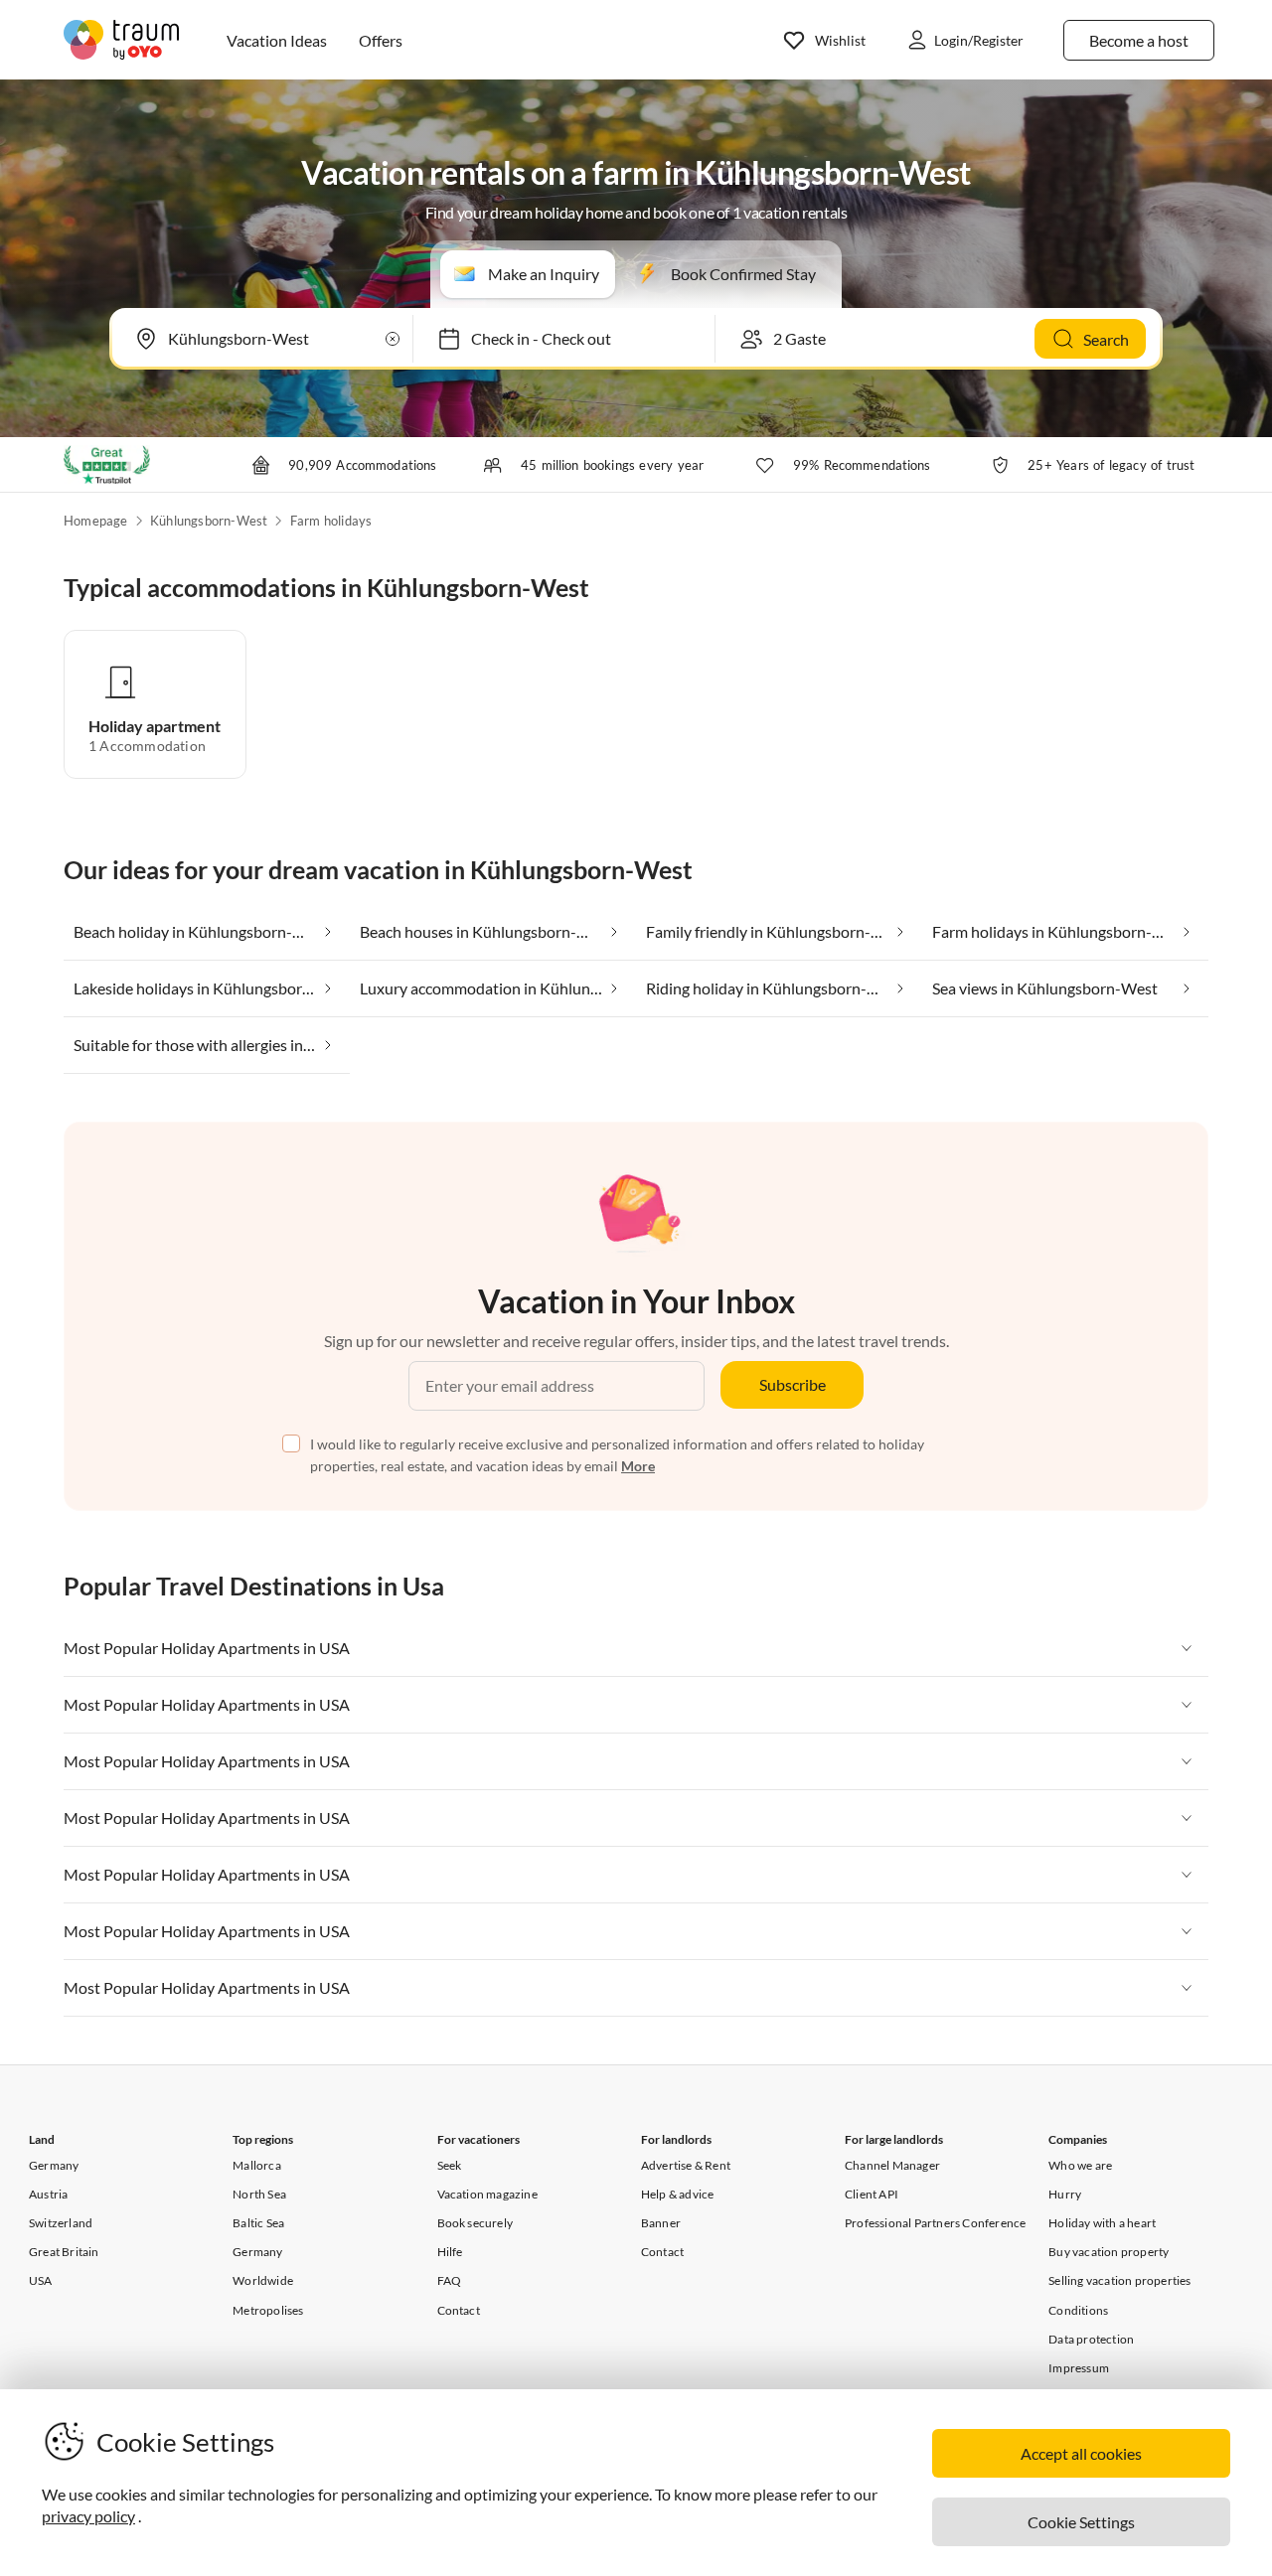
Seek (450, 2165)
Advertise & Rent (686, 2165)
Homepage (96, 521)
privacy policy (88, 2516)
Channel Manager (892, 2165)
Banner (661, 2223)
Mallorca (257, 2165)
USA (41, 2280)
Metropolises (268, 2310)
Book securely (476, 2223)
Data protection (1091, 2339)
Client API (872, 2194)
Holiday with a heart (1102, 2223)
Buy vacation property (1109, 2252)
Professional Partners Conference (935, 2223)
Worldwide (263, 2280)
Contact (459, 2310)
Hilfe (450, 2252)
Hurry (1065, 2194)
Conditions (1078, 2310)
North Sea (259, 2194)
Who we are (1080, 2165)
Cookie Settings (1081, 2522)
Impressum (1079, 2368)
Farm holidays (331, 521)
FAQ (450, 2280)
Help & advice (678, 2194)
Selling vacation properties (1119, 2280)
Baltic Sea (258, 2223)
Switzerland (61, 2223)
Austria (48, 2194)
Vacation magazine (487, 2194)
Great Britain (64, 2252)
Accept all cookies (1081, 2453)
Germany (54, 2165)
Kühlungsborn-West (209, 521)
